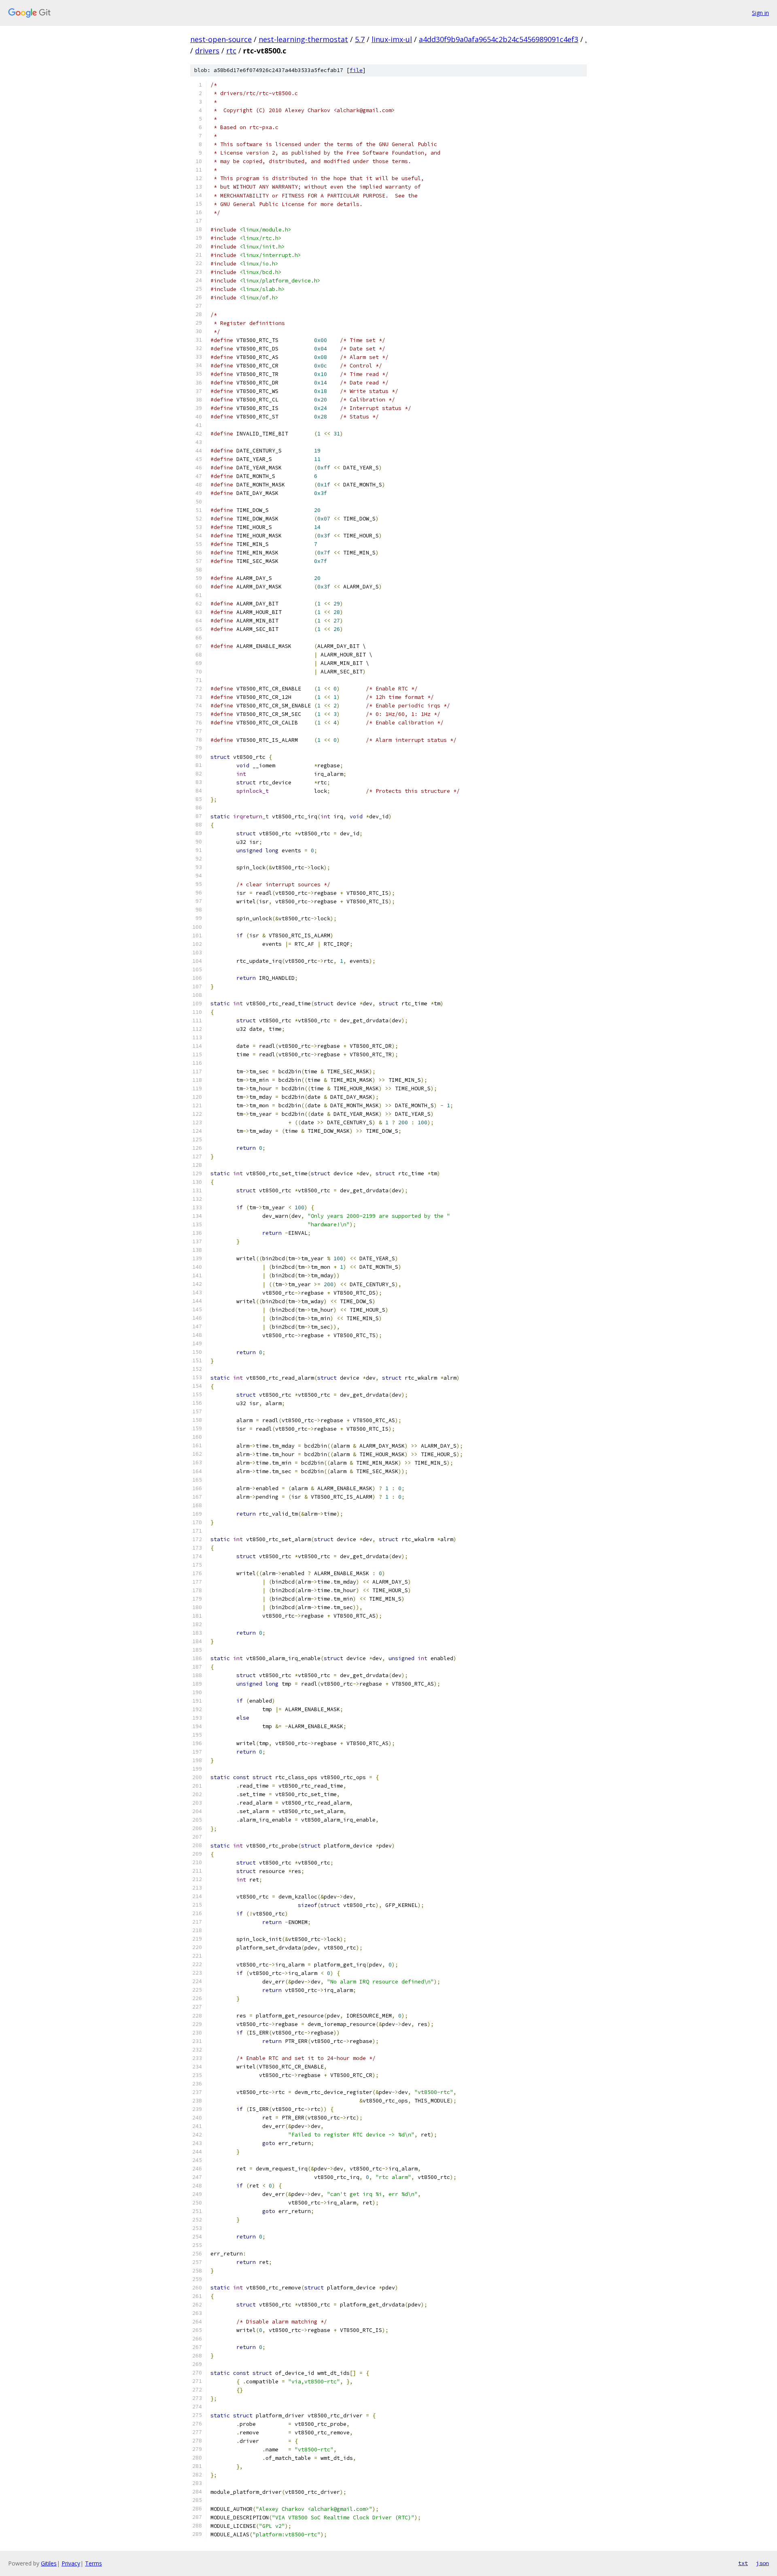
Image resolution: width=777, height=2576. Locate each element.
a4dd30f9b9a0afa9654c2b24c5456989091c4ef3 (499, 39)
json (762, 2563)
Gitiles (49, 2563)
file (356, 70)
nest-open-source (221, 39)
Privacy (71, 2563)
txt (743, 2563)
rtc (231, 51)
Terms (93, 2563)
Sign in (760, 13)
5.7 (360, 39)
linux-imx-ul (392, 39)
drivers (207, 51)
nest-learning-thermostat (303, 39)
